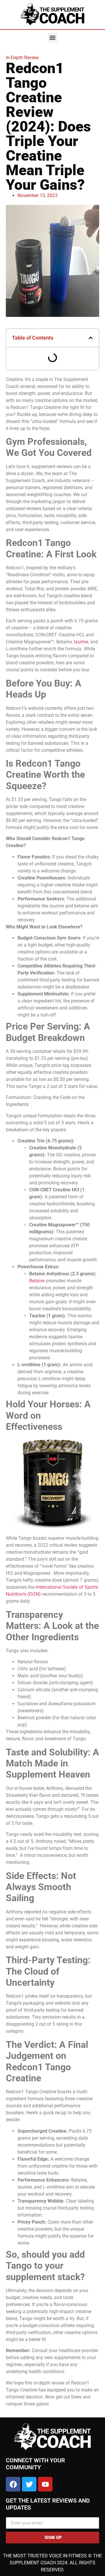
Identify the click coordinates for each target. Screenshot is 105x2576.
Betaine (37, 1281)
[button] (53, 37)
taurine (81, 642)
